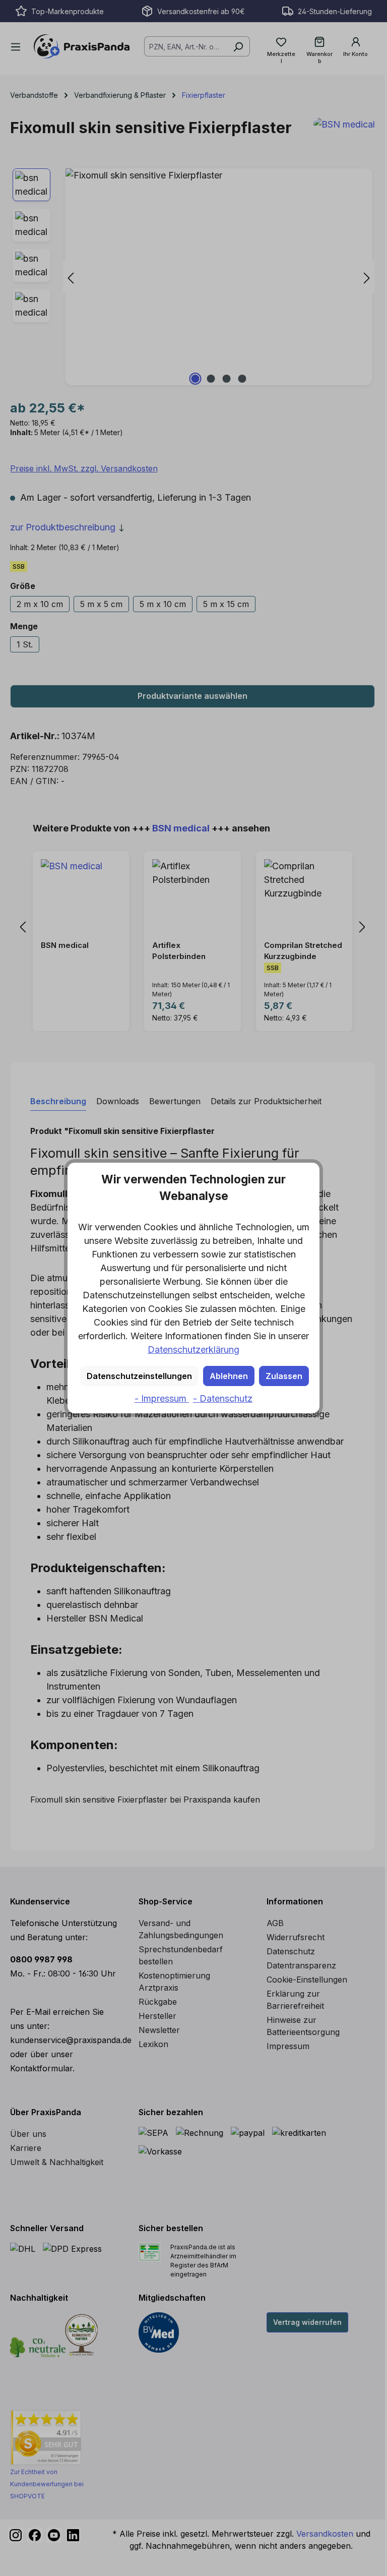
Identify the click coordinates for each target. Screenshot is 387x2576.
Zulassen (284, 1376)
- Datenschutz (223, 1398)
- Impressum (162, 1398)
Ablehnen (229, 1376)
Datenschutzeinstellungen (139, 1376)
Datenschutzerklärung (193, 1350)
